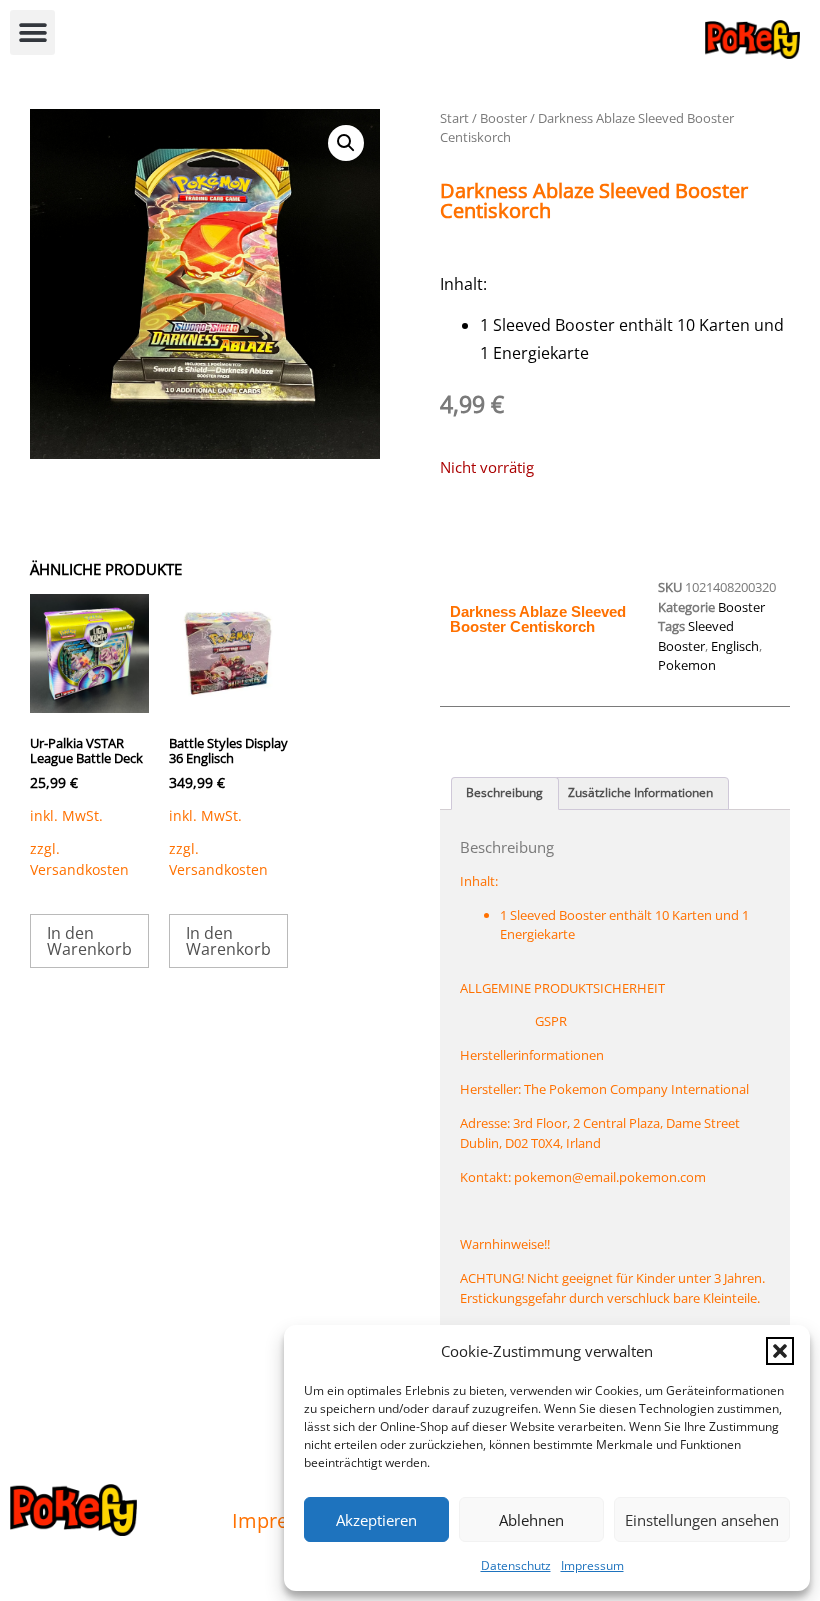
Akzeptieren (376, 1520)
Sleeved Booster (696, 636)
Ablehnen (531, 1520)
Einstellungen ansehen (702, 1520)
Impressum (592, 1565)
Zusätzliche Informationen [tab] (640, 792)
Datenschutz (516, 1565)
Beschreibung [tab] (504, 792)
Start (454, 118)
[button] (780, 1351)
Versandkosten (79, 869)
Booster (503, 118)
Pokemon (687, 665)
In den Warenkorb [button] (89, 941)
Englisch (735, 646)
